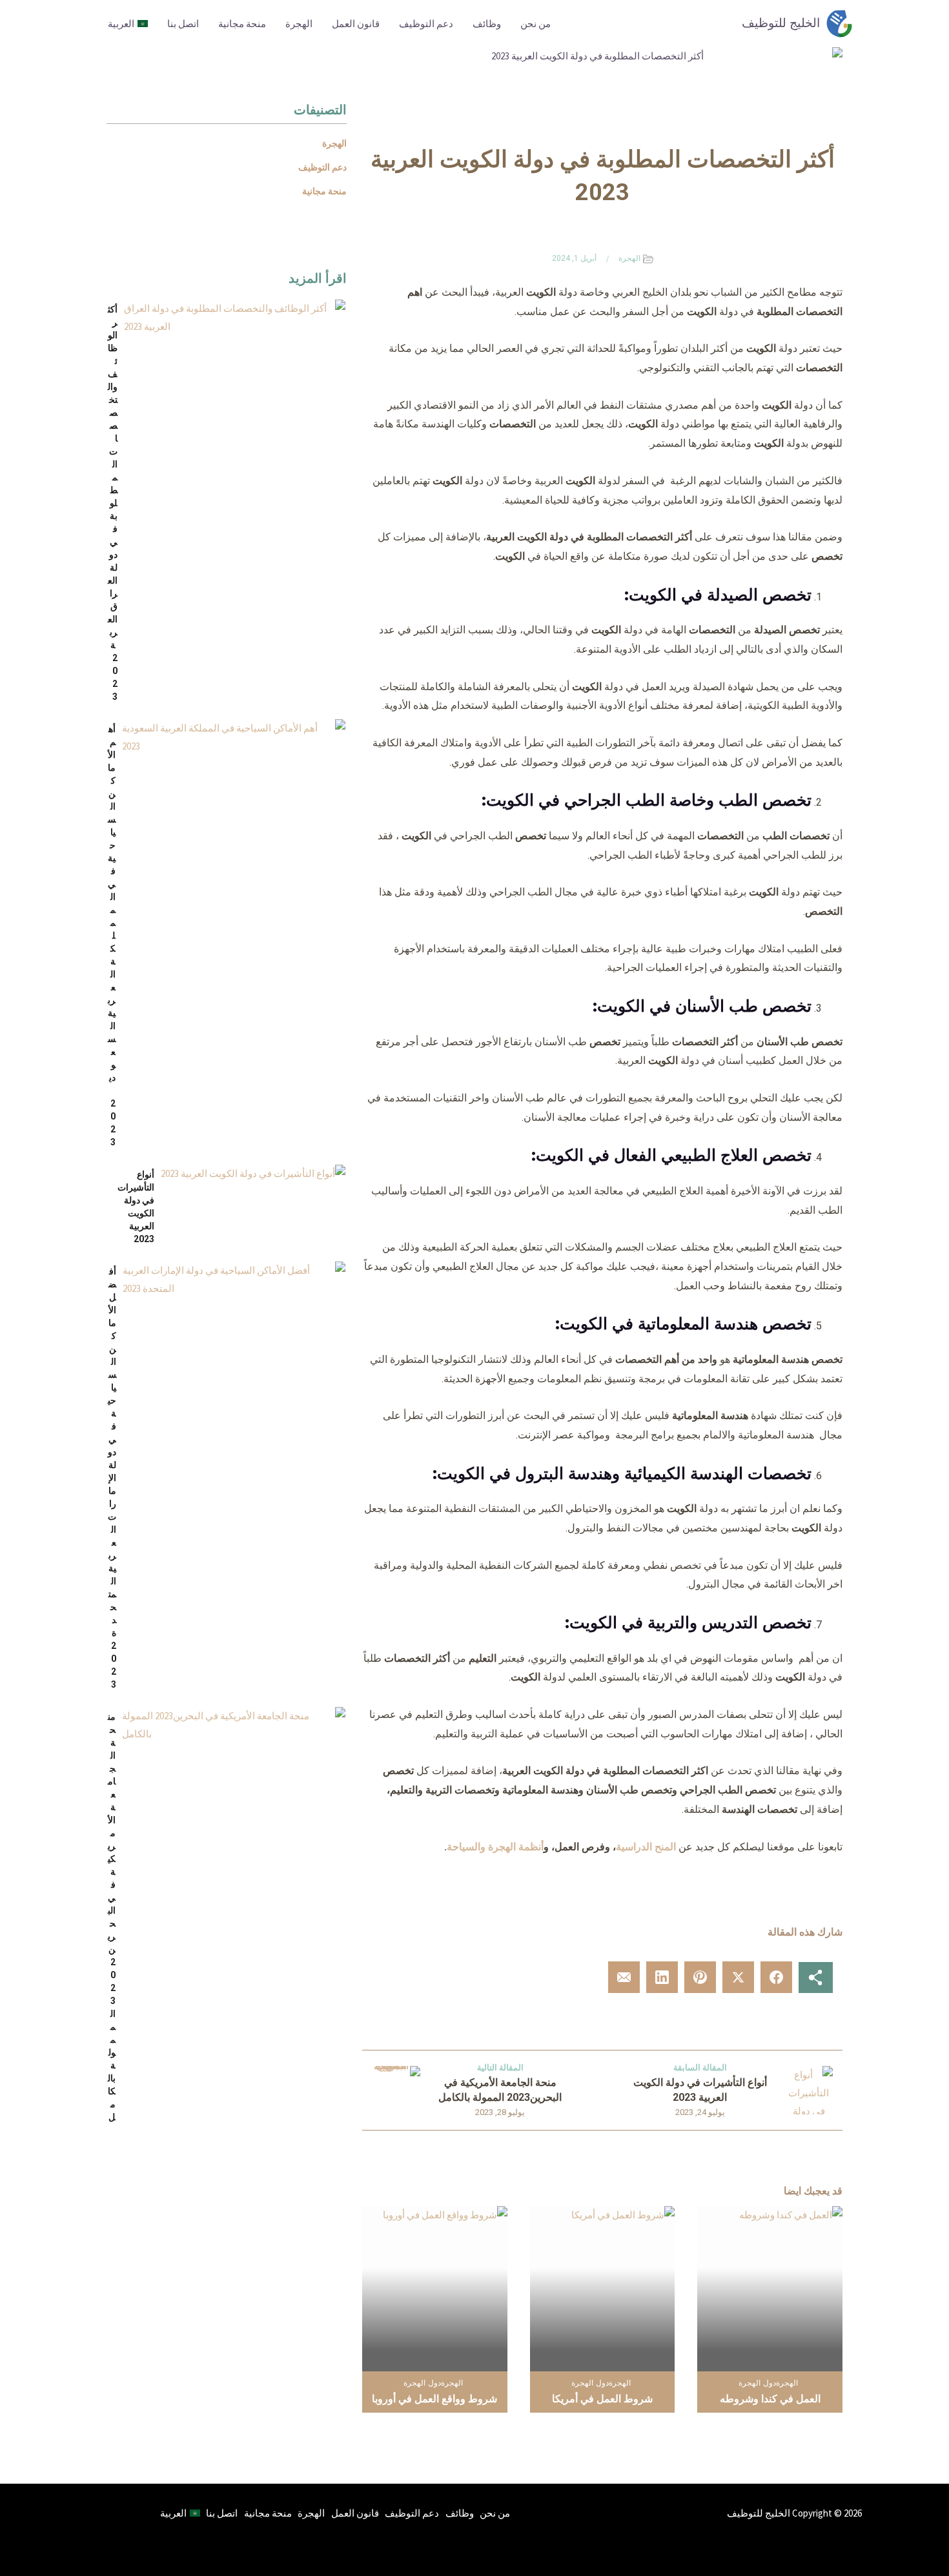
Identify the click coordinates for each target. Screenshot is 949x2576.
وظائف (487, 24)
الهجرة (299, 24)
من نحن (536, 24)
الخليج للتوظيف (781, 23)
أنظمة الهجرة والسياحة (495, 1847)
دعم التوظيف (426, 24)
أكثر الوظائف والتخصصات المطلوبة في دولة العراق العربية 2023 (113, 503)
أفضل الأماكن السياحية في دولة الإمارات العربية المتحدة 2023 (112, 1478)
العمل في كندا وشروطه (770, 2399)
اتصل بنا (183, 24)
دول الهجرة (757, 2383)
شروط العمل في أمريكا (602, 2399)
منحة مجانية (242, 24)
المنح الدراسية (646, 1847)
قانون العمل (356, 24)
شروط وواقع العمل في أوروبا (434, 2399)
